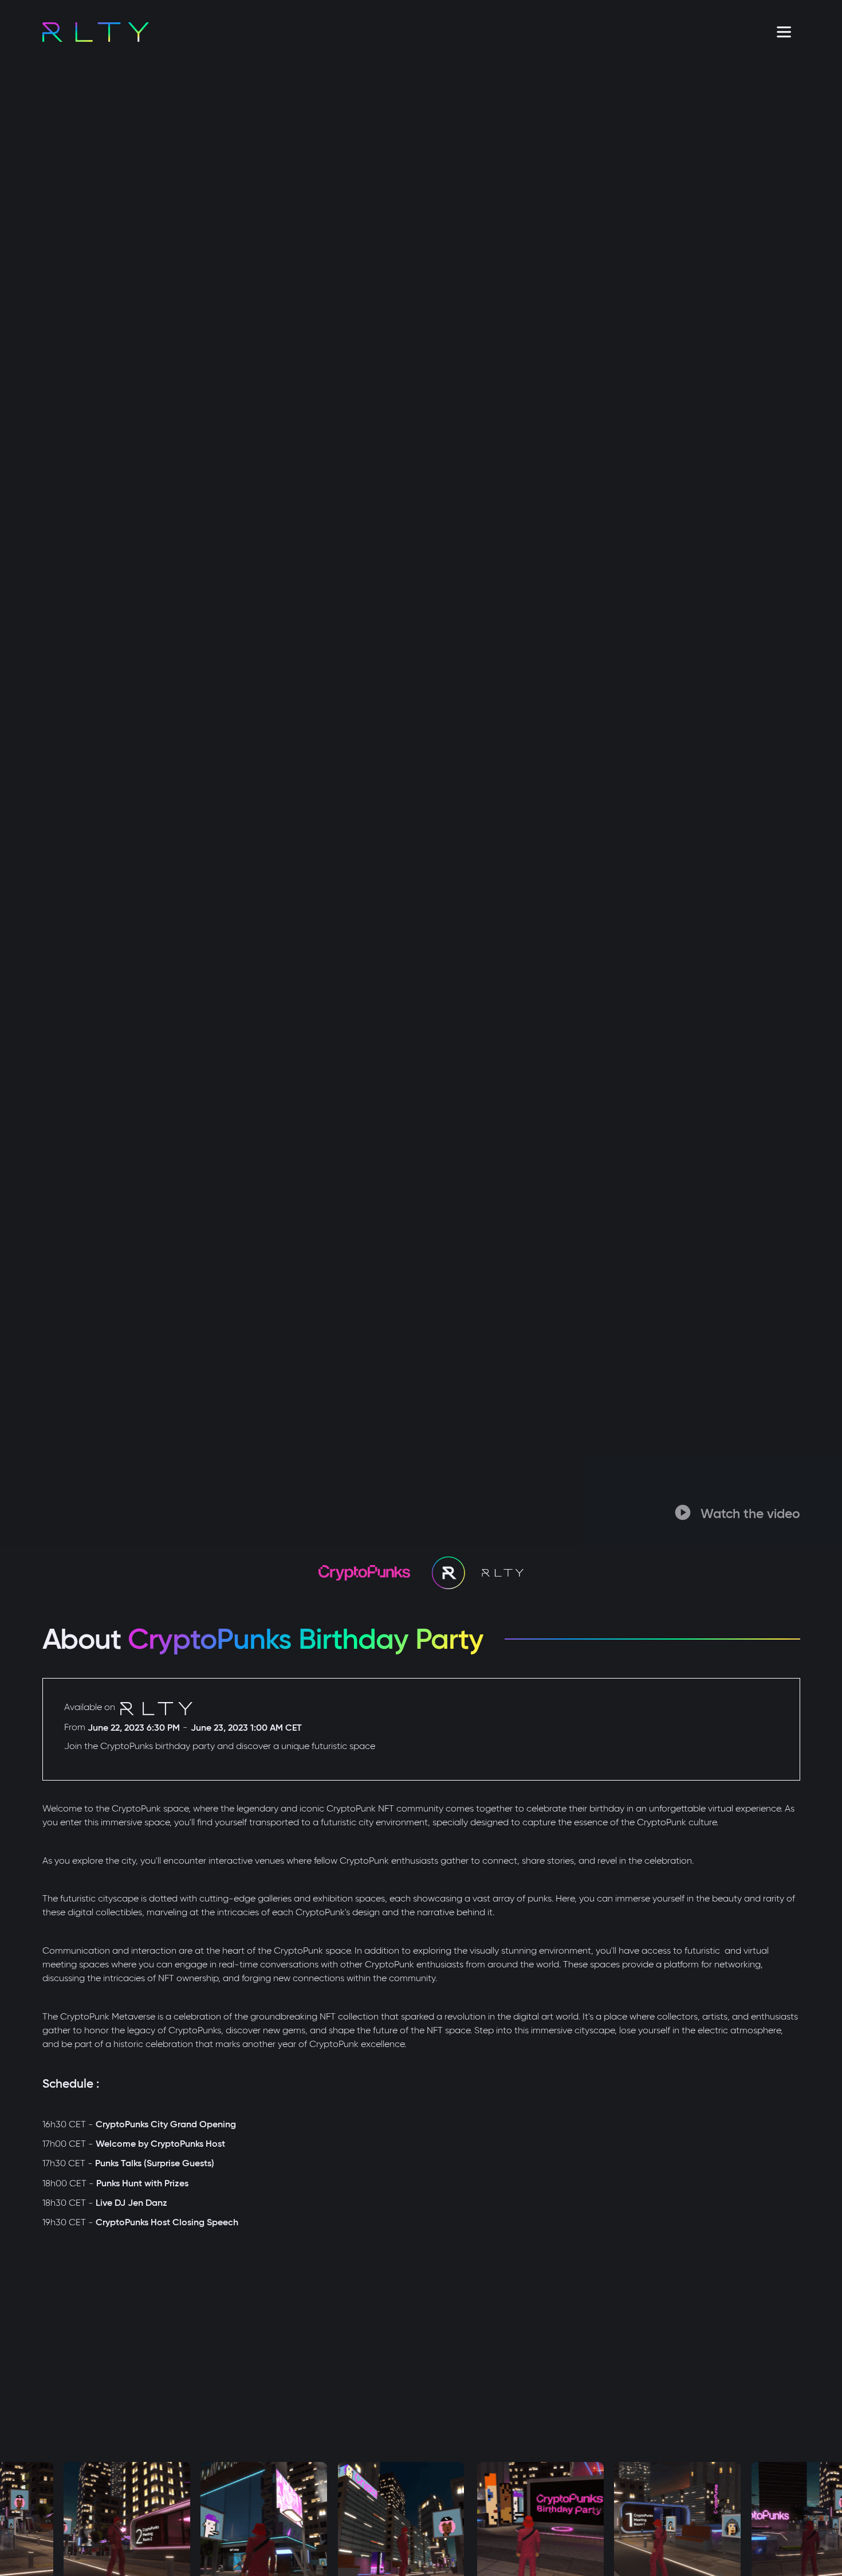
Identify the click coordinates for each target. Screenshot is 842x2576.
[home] (96, 32)
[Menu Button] (784, 32)
